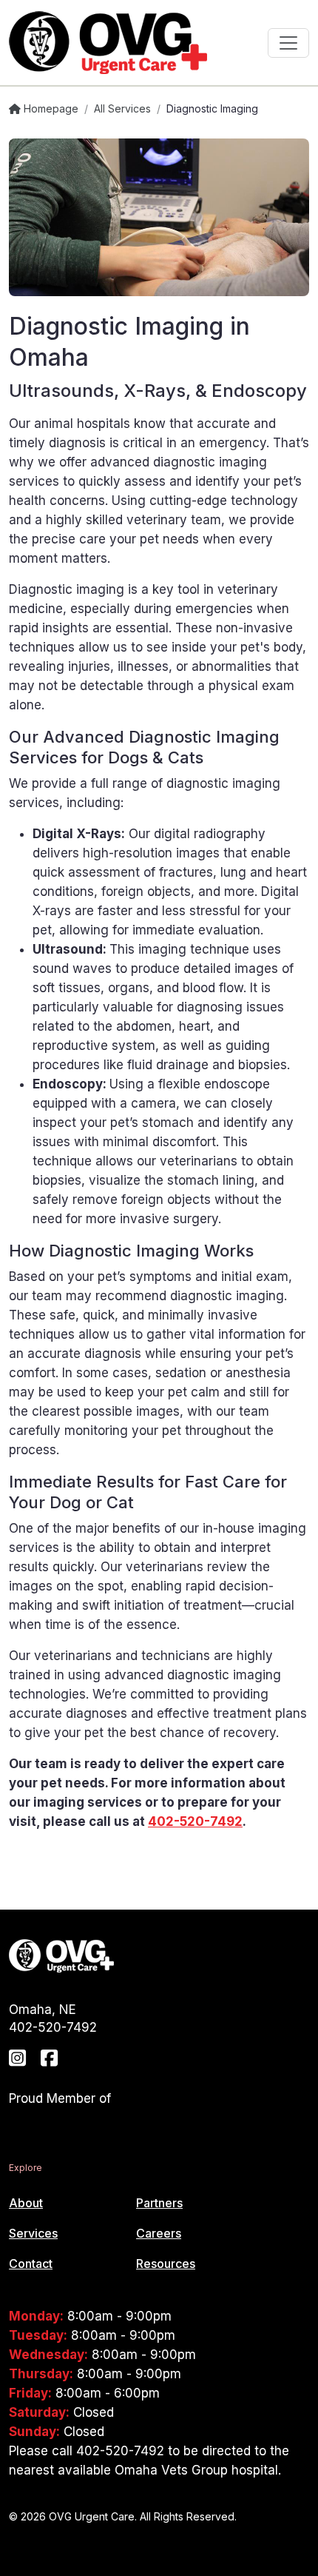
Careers (159, 2233)
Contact (31, 2264)
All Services (122, 108)
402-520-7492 (195, 1821)
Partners (159, 2203)
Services (33, 2233)
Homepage (50, 108)
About (26, 2203)
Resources (166, 2264)
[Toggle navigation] (288, 43)
